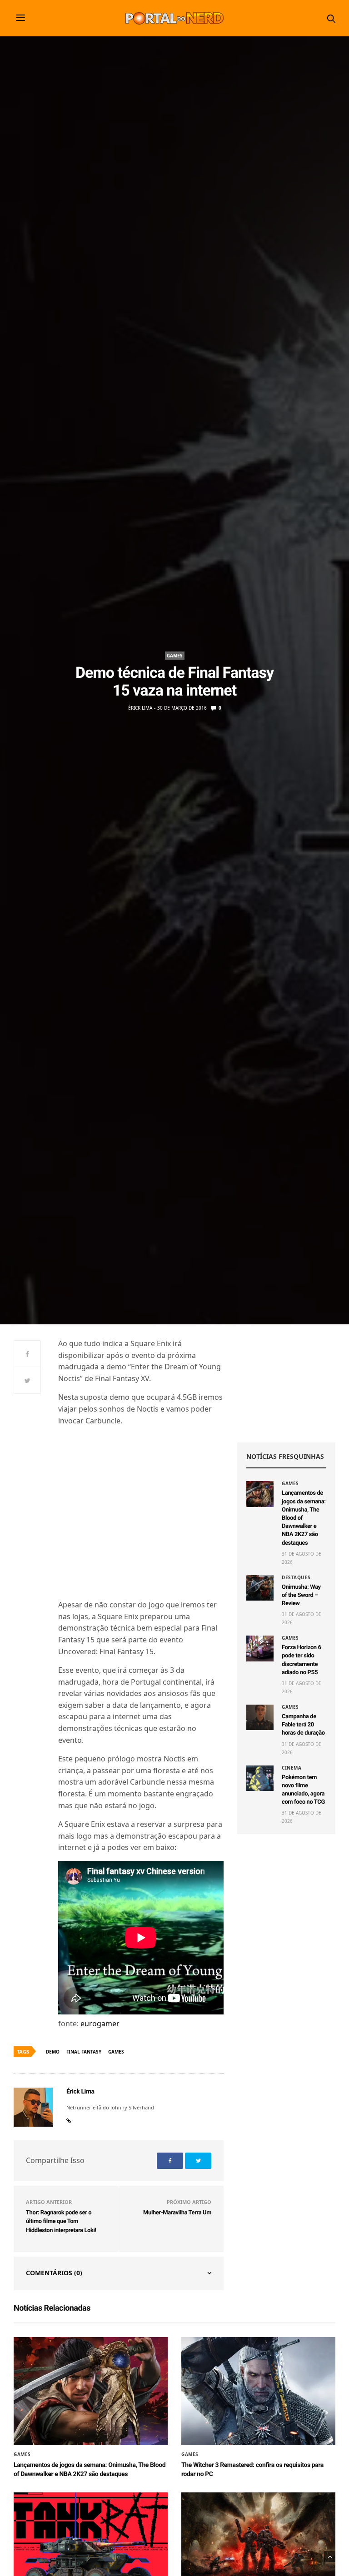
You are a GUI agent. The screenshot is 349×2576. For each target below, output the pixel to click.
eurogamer (99, 2024)
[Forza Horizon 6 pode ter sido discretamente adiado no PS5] (260, 1648)
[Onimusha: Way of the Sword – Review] (260, 1588)
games (116, 2052)
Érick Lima (140, 708)
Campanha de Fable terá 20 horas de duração (303, 1725)
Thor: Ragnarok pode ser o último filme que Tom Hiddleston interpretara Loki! (61, 2222)
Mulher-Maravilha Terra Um (177, 2213)
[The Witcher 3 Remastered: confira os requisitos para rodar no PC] (258, 2391)
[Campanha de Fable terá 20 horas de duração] (260, 1717)
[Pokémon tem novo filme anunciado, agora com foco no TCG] (260, 1778)
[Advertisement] (286, 1383)
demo (53, 2052)
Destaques (296, 1577)
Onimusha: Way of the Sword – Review (301, 1595)
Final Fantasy (84, 2052)
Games (175, 656)
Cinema (292, 1768)
